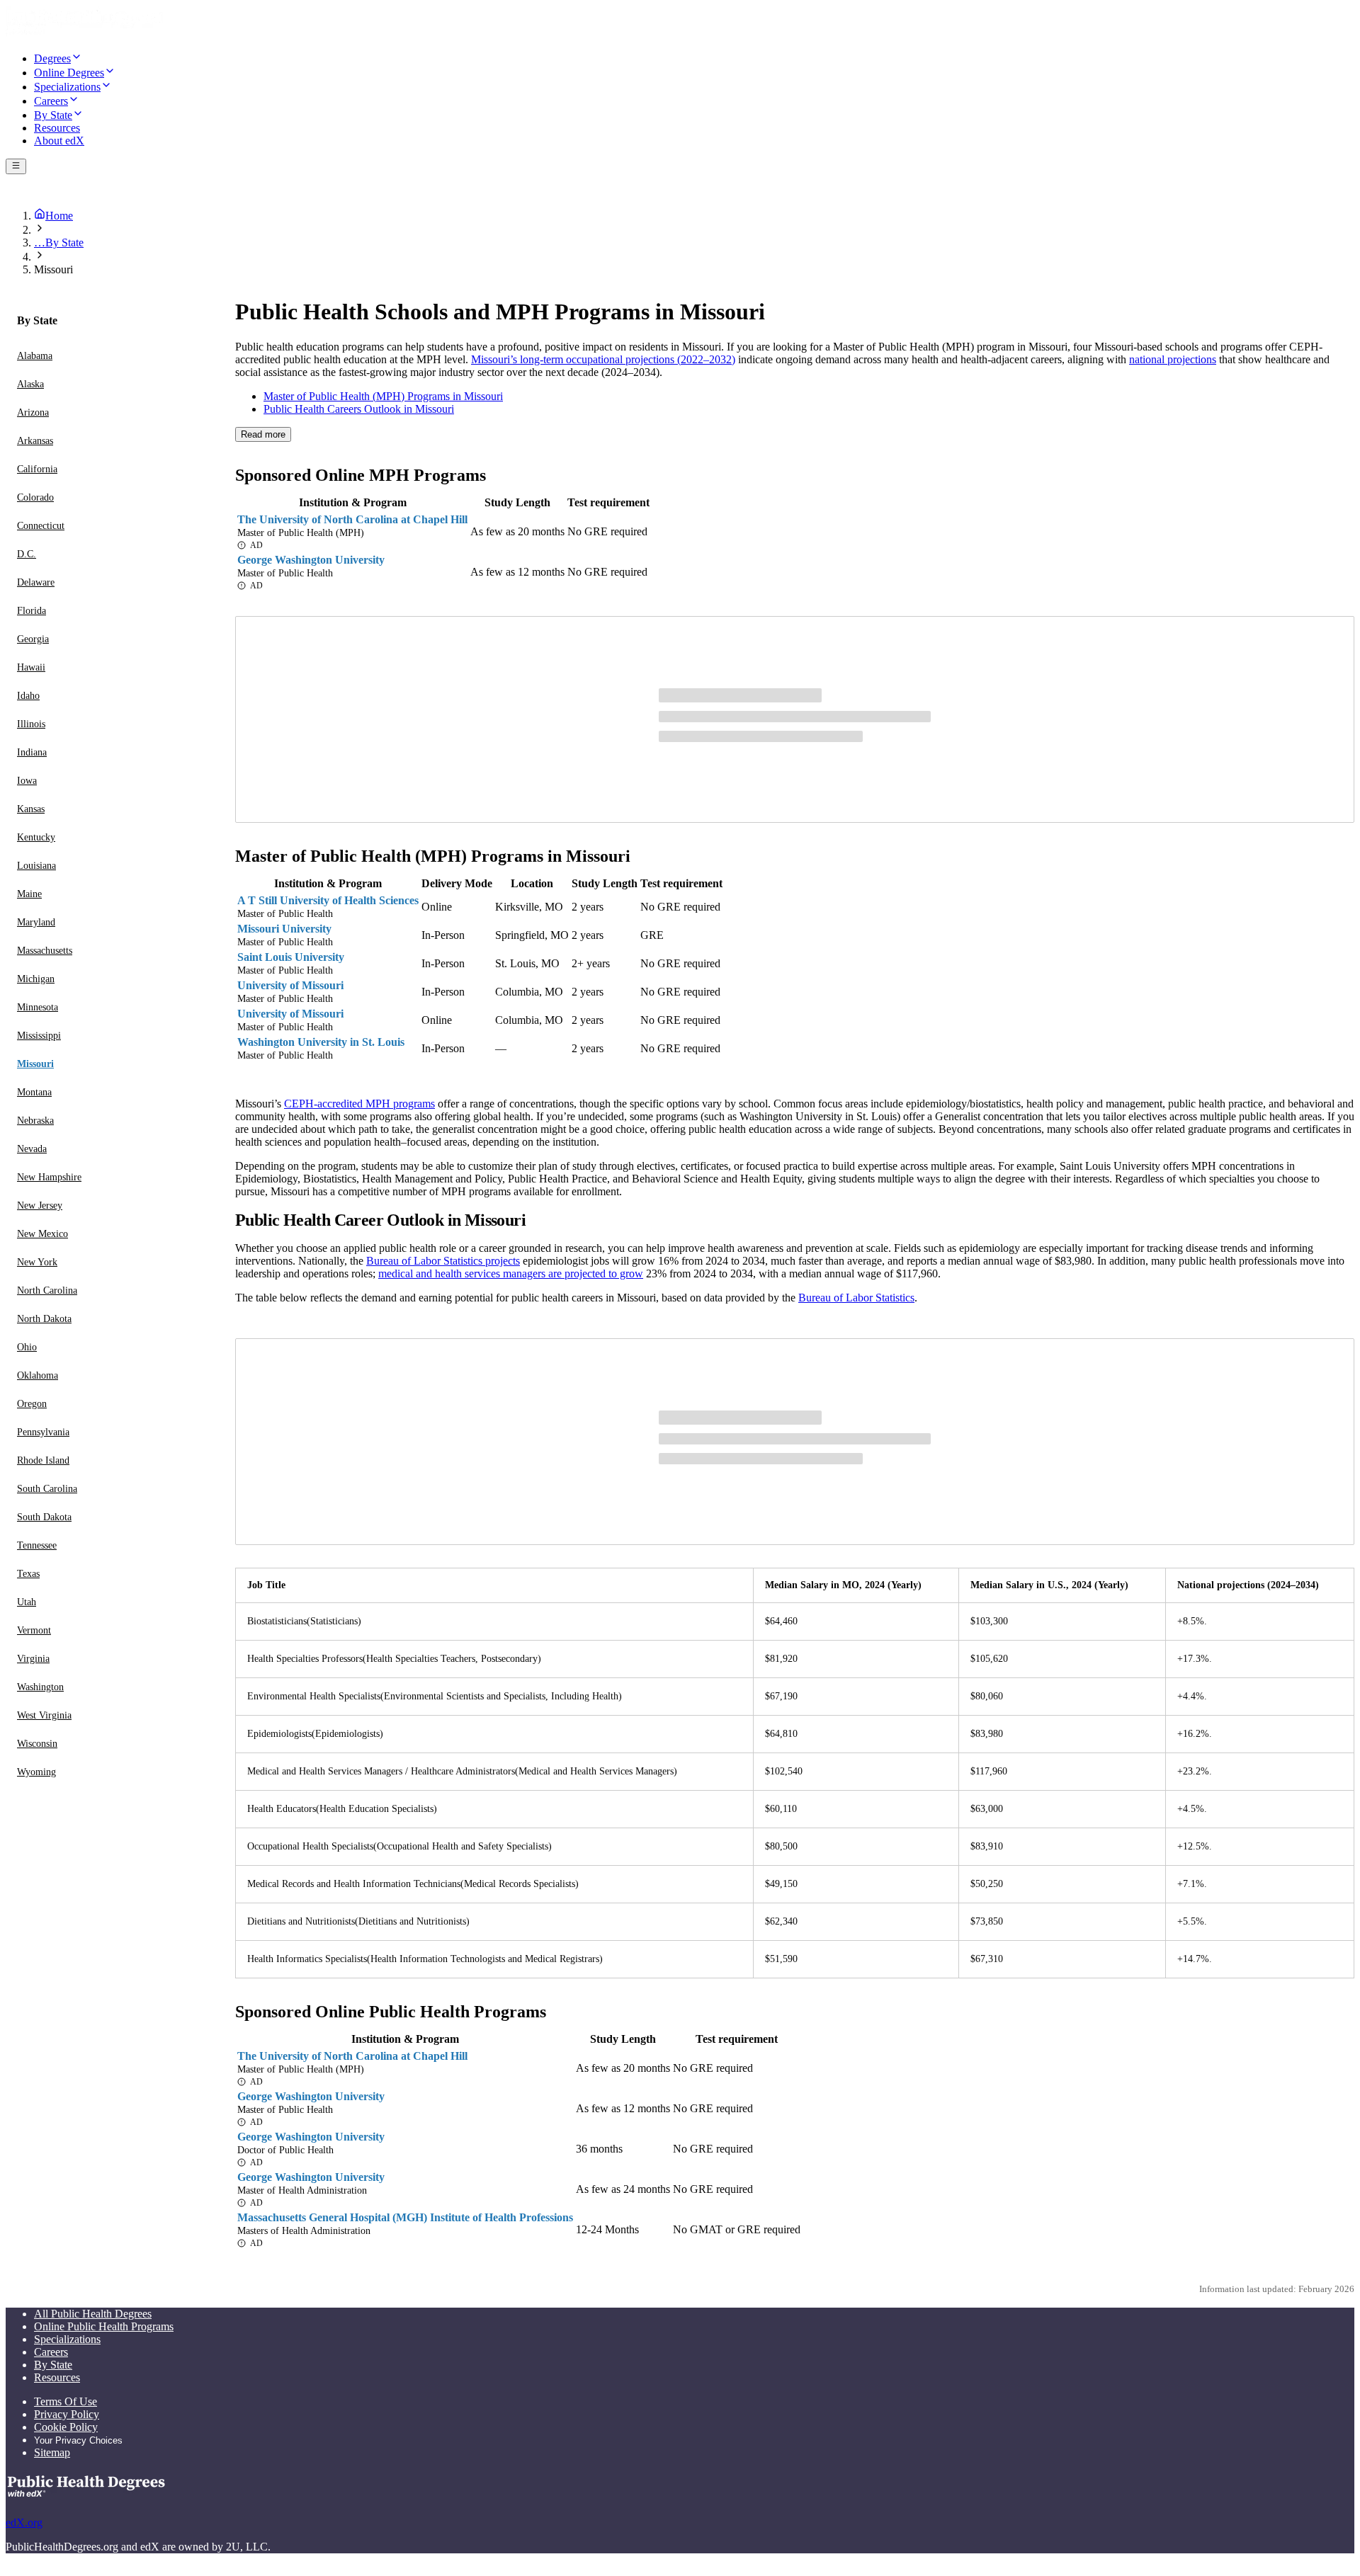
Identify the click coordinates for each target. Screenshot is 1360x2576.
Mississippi (39, 1036)
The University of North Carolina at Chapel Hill (352, 519)
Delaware (36, 582)
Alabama (35, 356)
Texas (28, 1574)
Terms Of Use (66, 2401)
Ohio (27, 1347)
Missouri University (284, 929)
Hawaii (31, 667)
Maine (29, 894)
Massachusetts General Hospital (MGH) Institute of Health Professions (405, 2217)
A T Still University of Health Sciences (328, 900)
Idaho (28, 696)
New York (37, 1262)
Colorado (35, 497)
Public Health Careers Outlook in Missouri (359, 409)
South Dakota (44, 1517)
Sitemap (52, 2452)
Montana (34, 1092)
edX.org (24, 2523)
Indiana (32, 752)
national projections (1173, 359)
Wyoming (36, 1772)
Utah (27, 1602)
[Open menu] (16, 166)
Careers (51, 2352)
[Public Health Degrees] (84, 33)
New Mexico (42, 1234)
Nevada (32, 1149)
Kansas (31, 809)
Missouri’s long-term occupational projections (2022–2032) (603, 359)
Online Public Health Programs (104, 2326)
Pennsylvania (43, 1432)
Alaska (30, 384)
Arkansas (35, 441)
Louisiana (36, 866)
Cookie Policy (66, 2427)
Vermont (34, 1630)
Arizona (33, 412)
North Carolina (47, 1290)
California (37, 469)
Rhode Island (43, 1460)
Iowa (27, 781)
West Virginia (44, 1715)
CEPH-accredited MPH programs (359, 1104)
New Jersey (40, 1206)
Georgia (33, 639)
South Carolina (47, 1489)
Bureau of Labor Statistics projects (443, 1261)
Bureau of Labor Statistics (856, 1298)
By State (53, 2365)
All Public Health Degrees (93, 2314)
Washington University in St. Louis (321, 1042)
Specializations (67, 2339)
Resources (57, 2377)
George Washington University (311, 560)
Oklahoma (38, 1375)
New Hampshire (49, 1177)
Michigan (36, 979)
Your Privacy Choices (78, 2440)
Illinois (31, 724)
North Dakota (44, 1319)
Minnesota (38, 1007)
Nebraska (35, 1121)
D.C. (27, 554)
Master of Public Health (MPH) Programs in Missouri (383, 396)
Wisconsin (37, 1744)
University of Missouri (290, 985)
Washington (40, 1687)
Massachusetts (45, 951)
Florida (32, 611)
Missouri (35, 1064)
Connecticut (41, 526)
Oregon (32, 1404)
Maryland (36, 922)
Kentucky (36, 837)
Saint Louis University (291, 957)
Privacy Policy (67, 2414)
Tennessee (37, 1545)
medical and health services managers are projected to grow (511, 1273)
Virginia (33, 1659)
